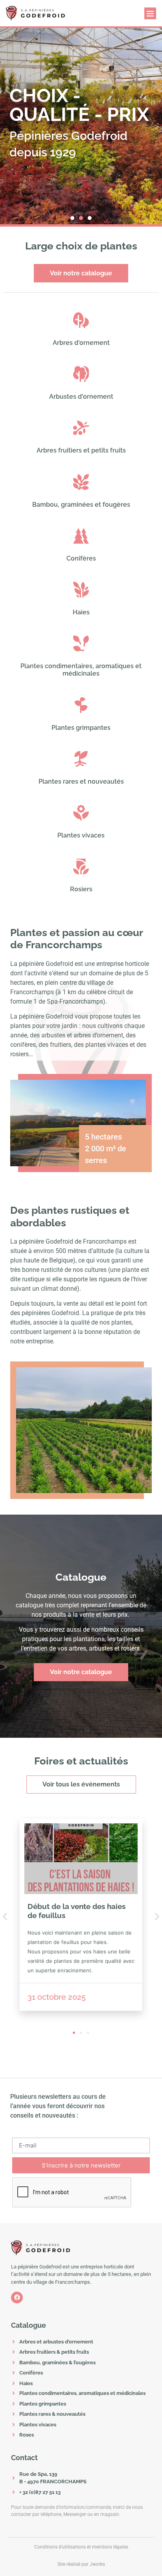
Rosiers (81, 889)
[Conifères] (81, 536)
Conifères (81, 558)
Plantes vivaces (81, 835)
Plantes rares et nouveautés (81, 781)
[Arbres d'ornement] (81, 320)
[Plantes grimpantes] (81, 705)
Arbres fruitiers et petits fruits (81, 450)
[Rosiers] (81, 867)
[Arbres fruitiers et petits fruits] (81, 428)
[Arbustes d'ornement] (81, 374)
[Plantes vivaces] (81, 813)
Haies (81, 612)
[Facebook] (17, 2298)
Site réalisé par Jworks (81, 2564)
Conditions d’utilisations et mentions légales (81, 2547)
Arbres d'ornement (81, 343)
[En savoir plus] (81, 1859)
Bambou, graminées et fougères (81, 505)
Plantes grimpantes (81, 728)
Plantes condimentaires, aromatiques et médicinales (81, 670)
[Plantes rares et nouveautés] (81, 759)
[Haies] (81, 590)
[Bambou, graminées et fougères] (81, 482)
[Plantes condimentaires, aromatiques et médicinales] (81, 643)
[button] (150, 13)
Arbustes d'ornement (81, 397)
